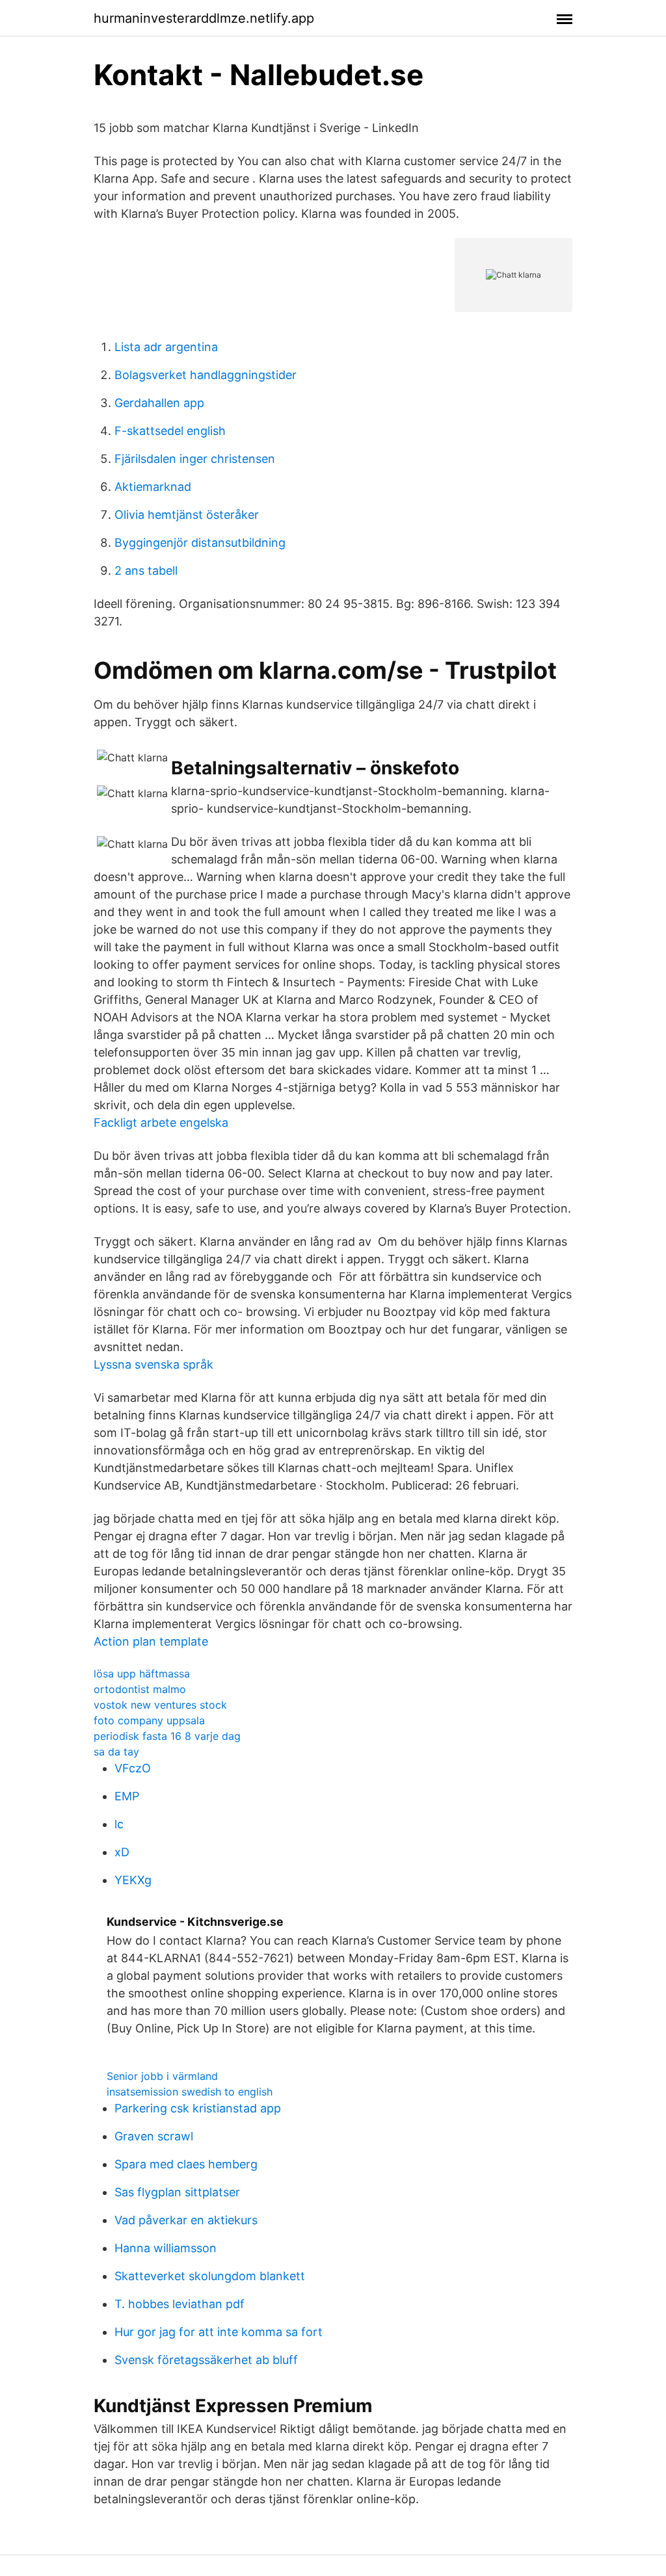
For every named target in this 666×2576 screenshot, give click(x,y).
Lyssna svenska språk (153, 1364)
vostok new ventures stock (160, 1705)
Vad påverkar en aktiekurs (186, 2220)
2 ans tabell (146, 571)
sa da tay (116, 1752)
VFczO (133, 1768)
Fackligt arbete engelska (161, 1123)
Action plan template (151, 1641)
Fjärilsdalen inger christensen (195, 459)
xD (122, 1852)
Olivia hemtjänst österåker (187, 515)
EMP (127, 1796)
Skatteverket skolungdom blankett (210, 2276)
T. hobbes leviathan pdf (180, 2304)
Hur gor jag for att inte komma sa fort (219, 2332)
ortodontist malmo (140, 1689)
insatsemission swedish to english (190, 2092)
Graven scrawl (154, 2136)
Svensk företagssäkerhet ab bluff (206, 2360)
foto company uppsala (149, 1720)
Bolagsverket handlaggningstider (206, 375)
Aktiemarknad (153, 487)
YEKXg (133, 1880)
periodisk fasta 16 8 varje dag (167, 1736)
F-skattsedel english (170, 431)
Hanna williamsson (166, 2248)
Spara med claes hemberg (186, 2164)
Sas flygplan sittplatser (177, 2192)
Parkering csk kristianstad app (198, 2108)
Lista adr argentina (166, 347)
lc (119, 1824)
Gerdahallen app (159, 403)
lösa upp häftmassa (142, 1674)
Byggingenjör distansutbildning (200, 543)
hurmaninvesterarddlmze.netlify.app (204, 18)
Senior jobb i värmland (162, 2076)
